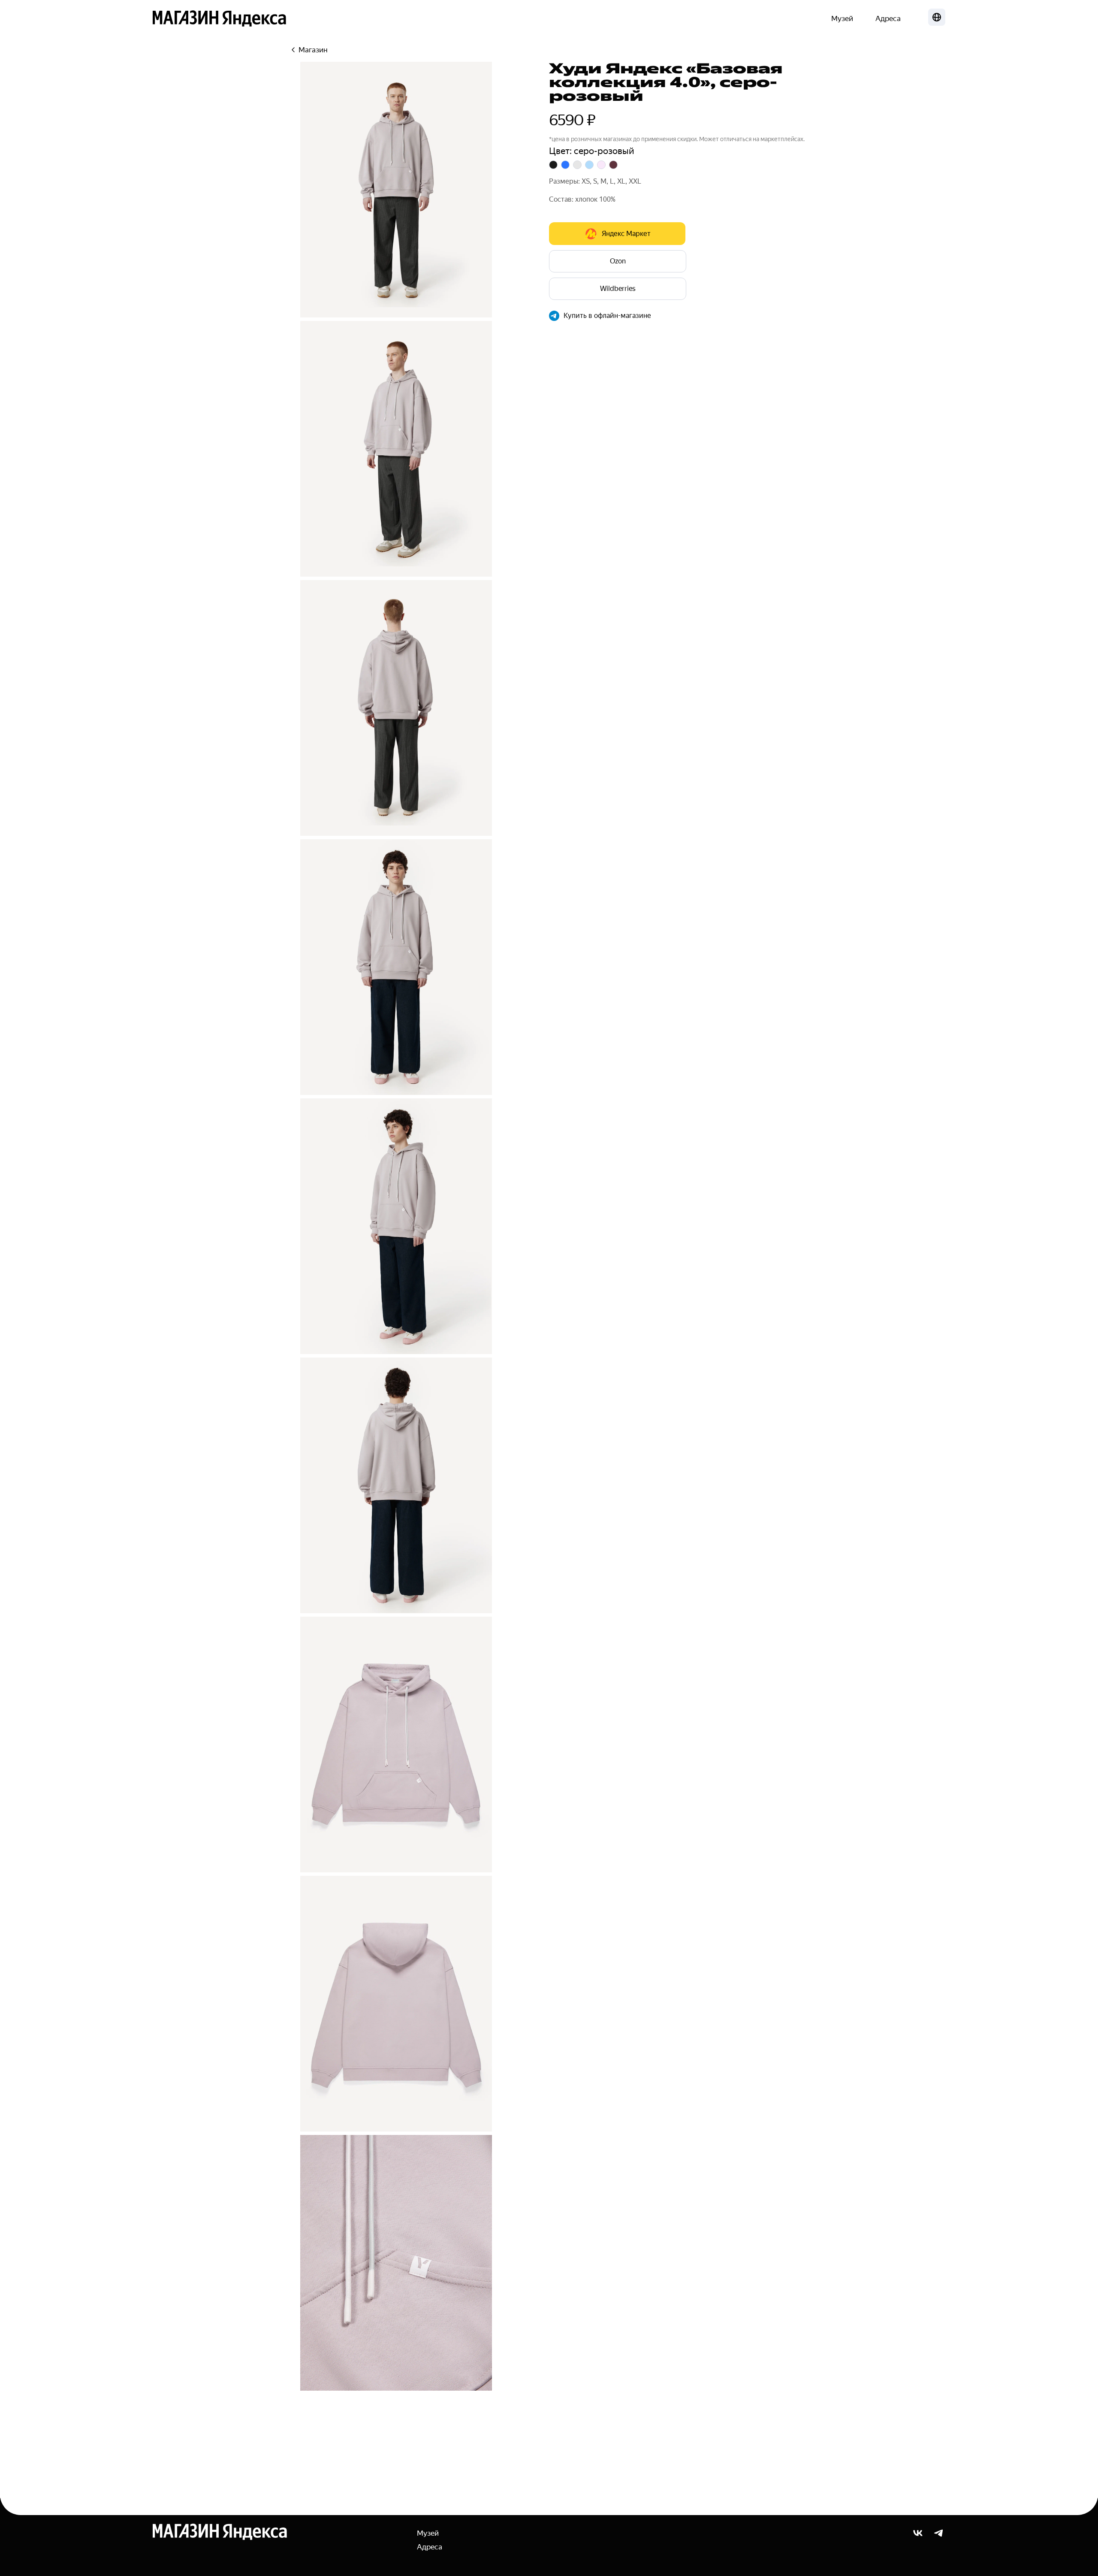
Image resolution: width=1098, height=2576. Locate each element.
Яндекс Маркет (626, 234)
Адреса (888, 18)
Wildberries (618, 289)
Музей (842, 18)
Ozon (618, 261)
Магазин (313, 50)
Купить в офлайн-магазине (607, 316)
